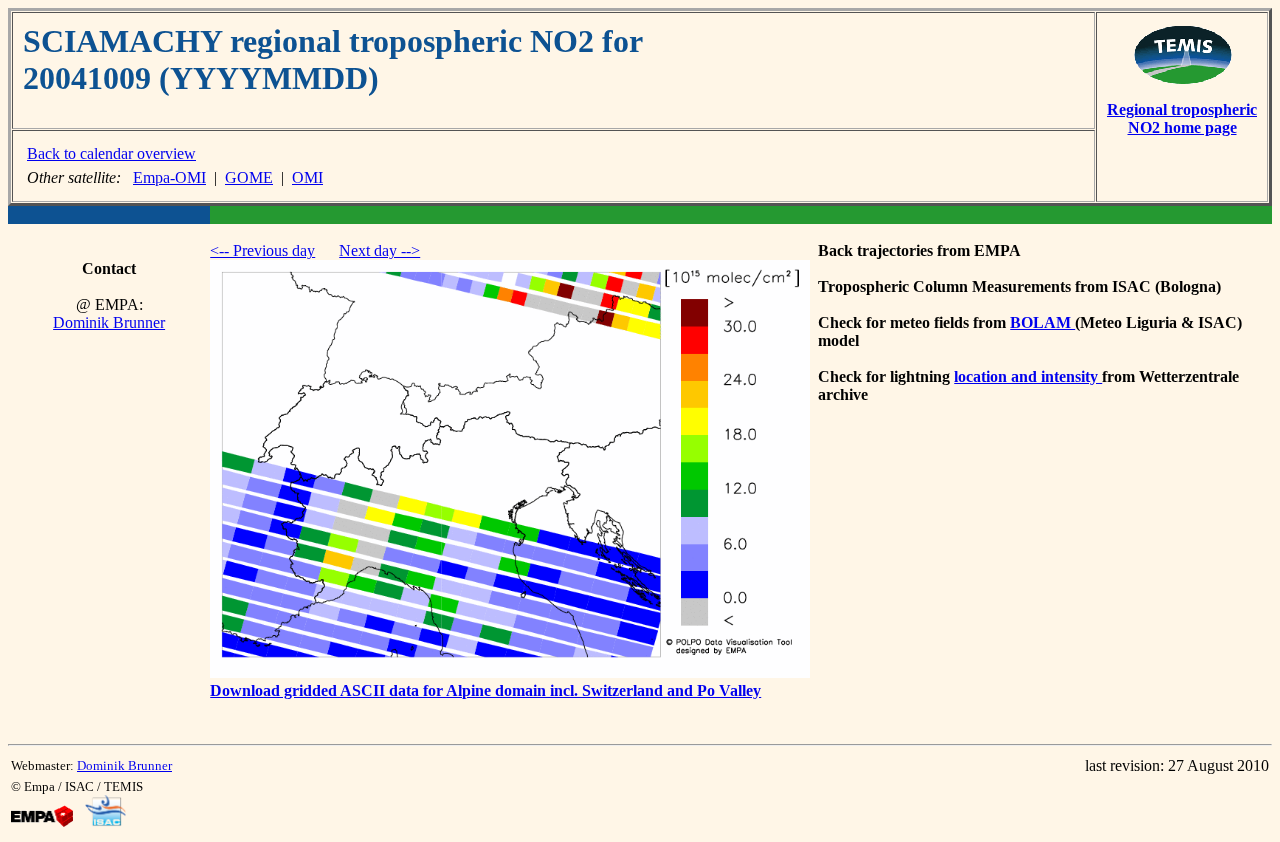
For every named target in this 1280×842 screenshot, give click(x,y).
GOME (249, 177)
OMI (307, 177)
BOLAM (1042, 322)
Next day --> (379, 250)
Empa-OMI (169, 177)
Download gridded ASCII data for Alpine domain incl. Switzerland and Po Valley (485, 690)
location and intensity (1028, 376)
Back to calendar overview (111, 153)
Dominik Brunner (109, 322)
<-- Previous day (262, 250)
